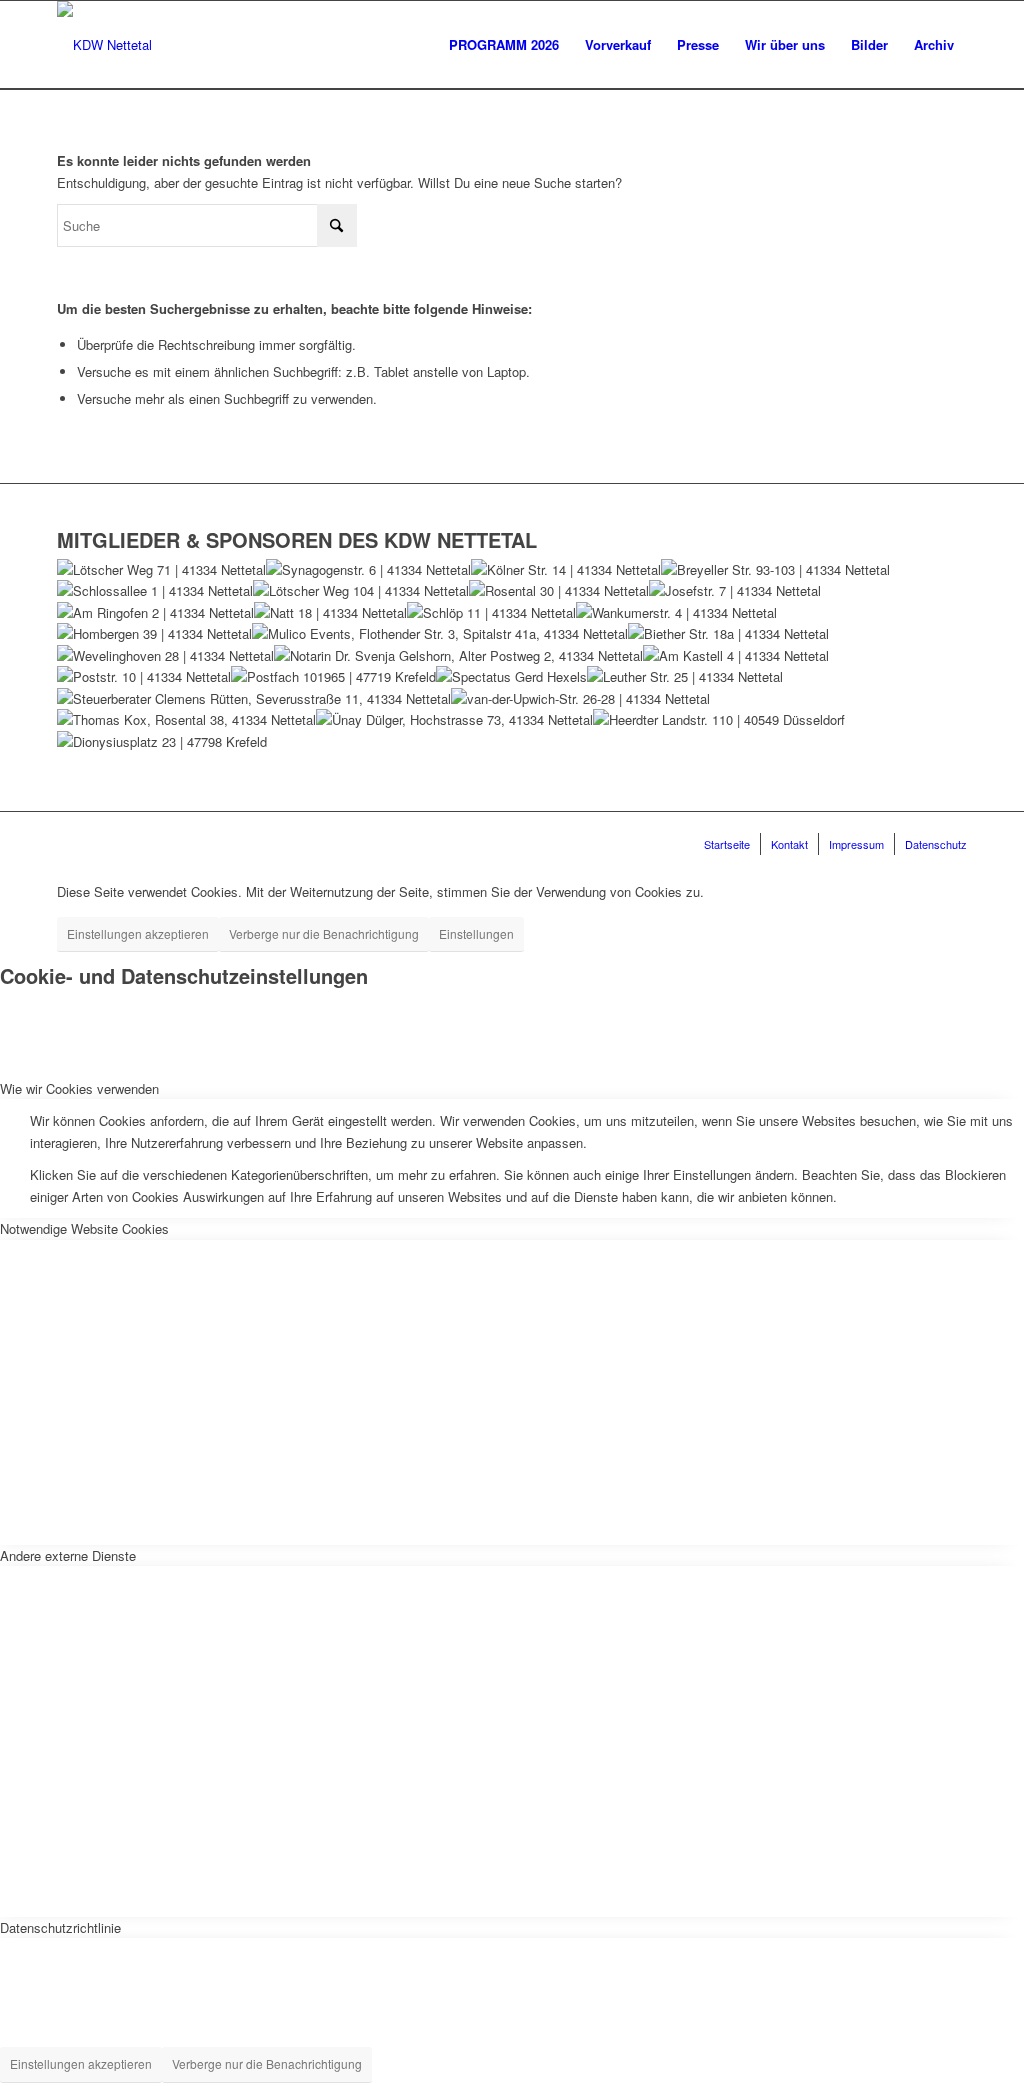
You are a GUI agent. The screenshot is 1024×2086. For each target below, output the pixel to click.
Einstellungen (476, 933)
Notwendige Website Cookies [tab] (84, 1228)
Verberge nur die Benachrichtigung (324, 933)
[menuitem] (504, 45)
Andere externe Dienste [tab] (68, 1555)
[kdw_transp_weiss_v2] (104, 45)
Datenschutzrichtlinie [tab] (60, 1927)
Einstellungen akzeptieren (138, 933)
